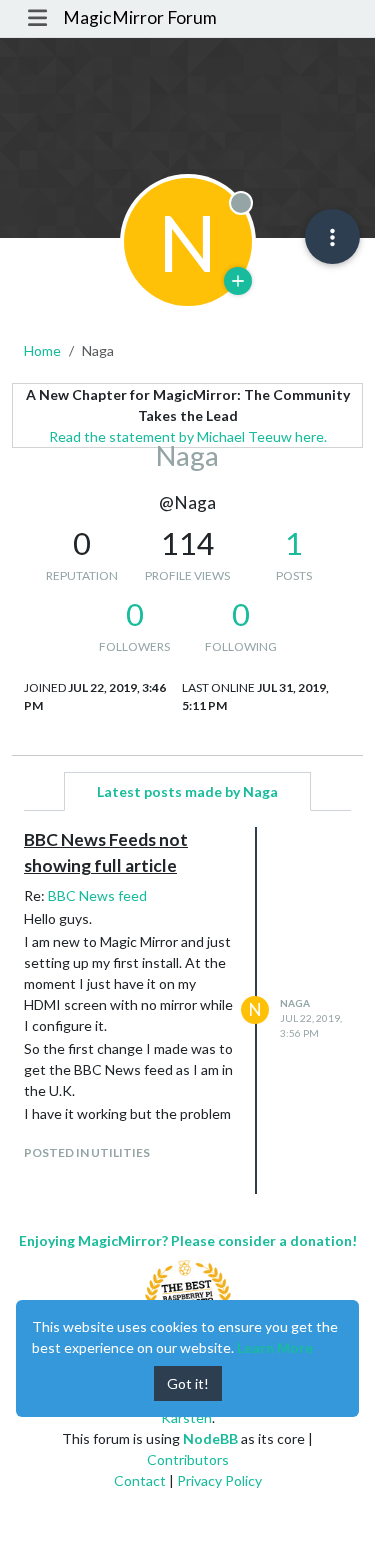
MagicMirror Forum (140, 17)
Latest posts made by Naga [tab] (187, 791)
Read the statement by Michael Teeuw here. (188, 436)
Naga (295, 1003)
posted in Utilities (87, 1152)
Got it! (188, 1383)
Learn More (275, 1347)
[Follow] (238, 281)
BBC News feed (97, 895)
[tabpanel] (187, 1010)
